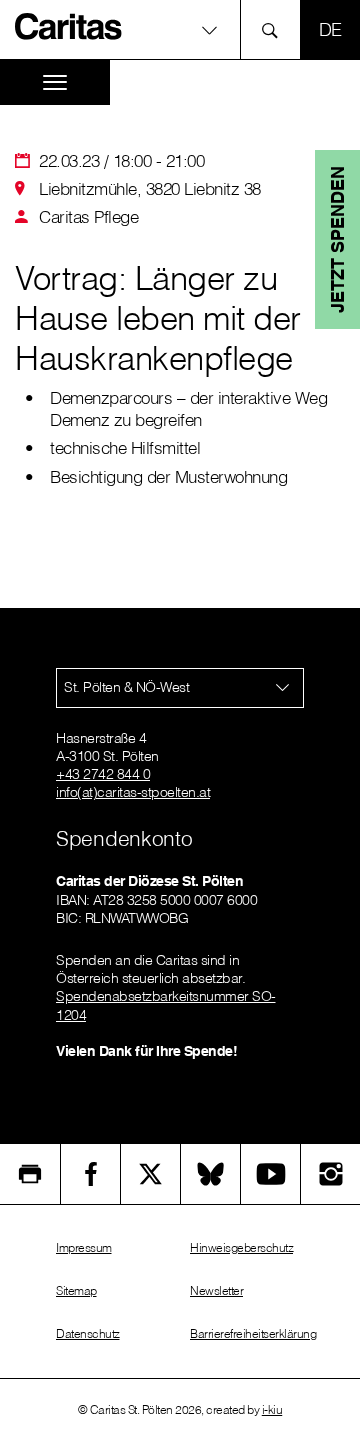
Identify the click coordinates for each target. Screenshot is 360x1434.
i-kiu (272, 1409)
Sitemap (76, 1290)
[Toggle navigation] (55, 82)
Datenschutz (88, 1333)
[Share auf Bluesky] (210, 1174)
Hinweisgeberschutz (241, 1247)
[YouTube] (270, 1174)
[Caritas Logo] (69, 26)
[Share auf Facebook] (90, 1174)
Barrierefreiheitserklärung (253, 1333)
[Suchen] (275, 29)
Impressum (84, 1247)
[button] (179, 29)
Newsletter (216, 1290)
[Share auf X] (150, 1174)
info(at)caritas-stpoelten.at (133, 792)
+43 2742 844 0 (103, 774)
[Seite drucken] (30, 1174)
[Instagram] (330, 1174)
